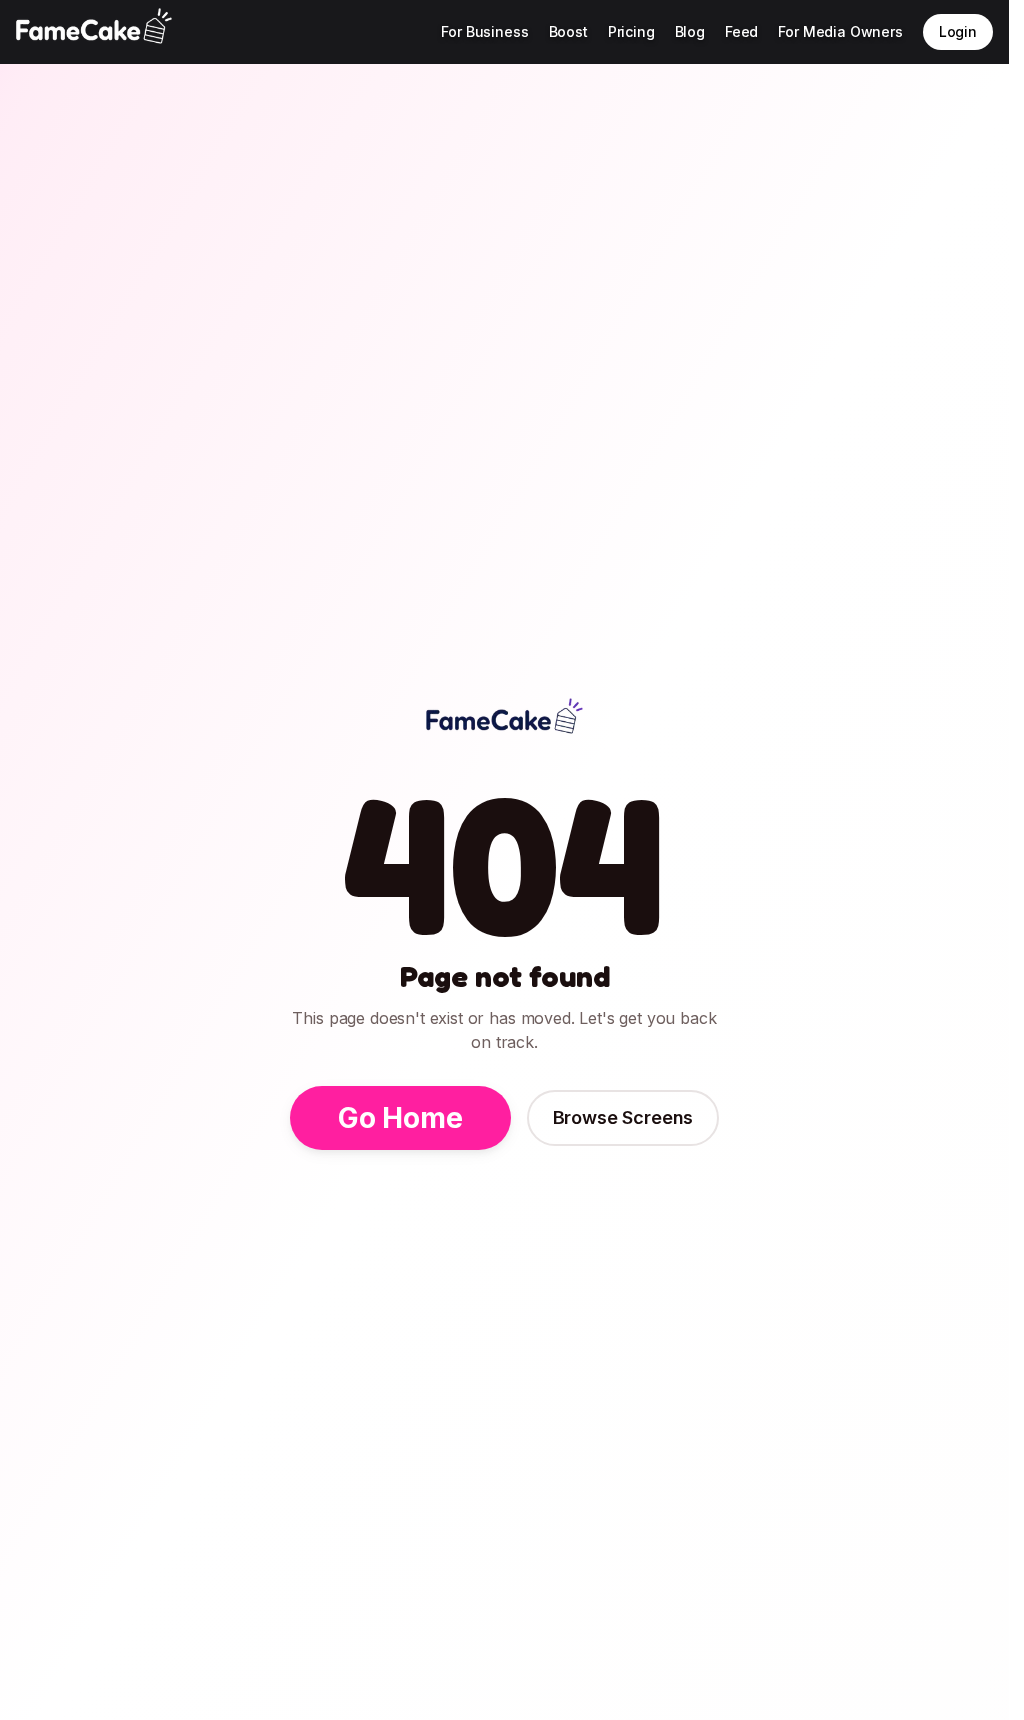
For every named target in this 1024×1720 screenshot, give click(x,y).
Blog (690, 31)
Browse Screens (623, 1117)
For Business (484, 31)
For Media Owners (840, 31)
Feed (741, 31)
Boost (568, 31)
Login (958, 31)
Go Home (400, 1118)
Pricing (631, 31)
